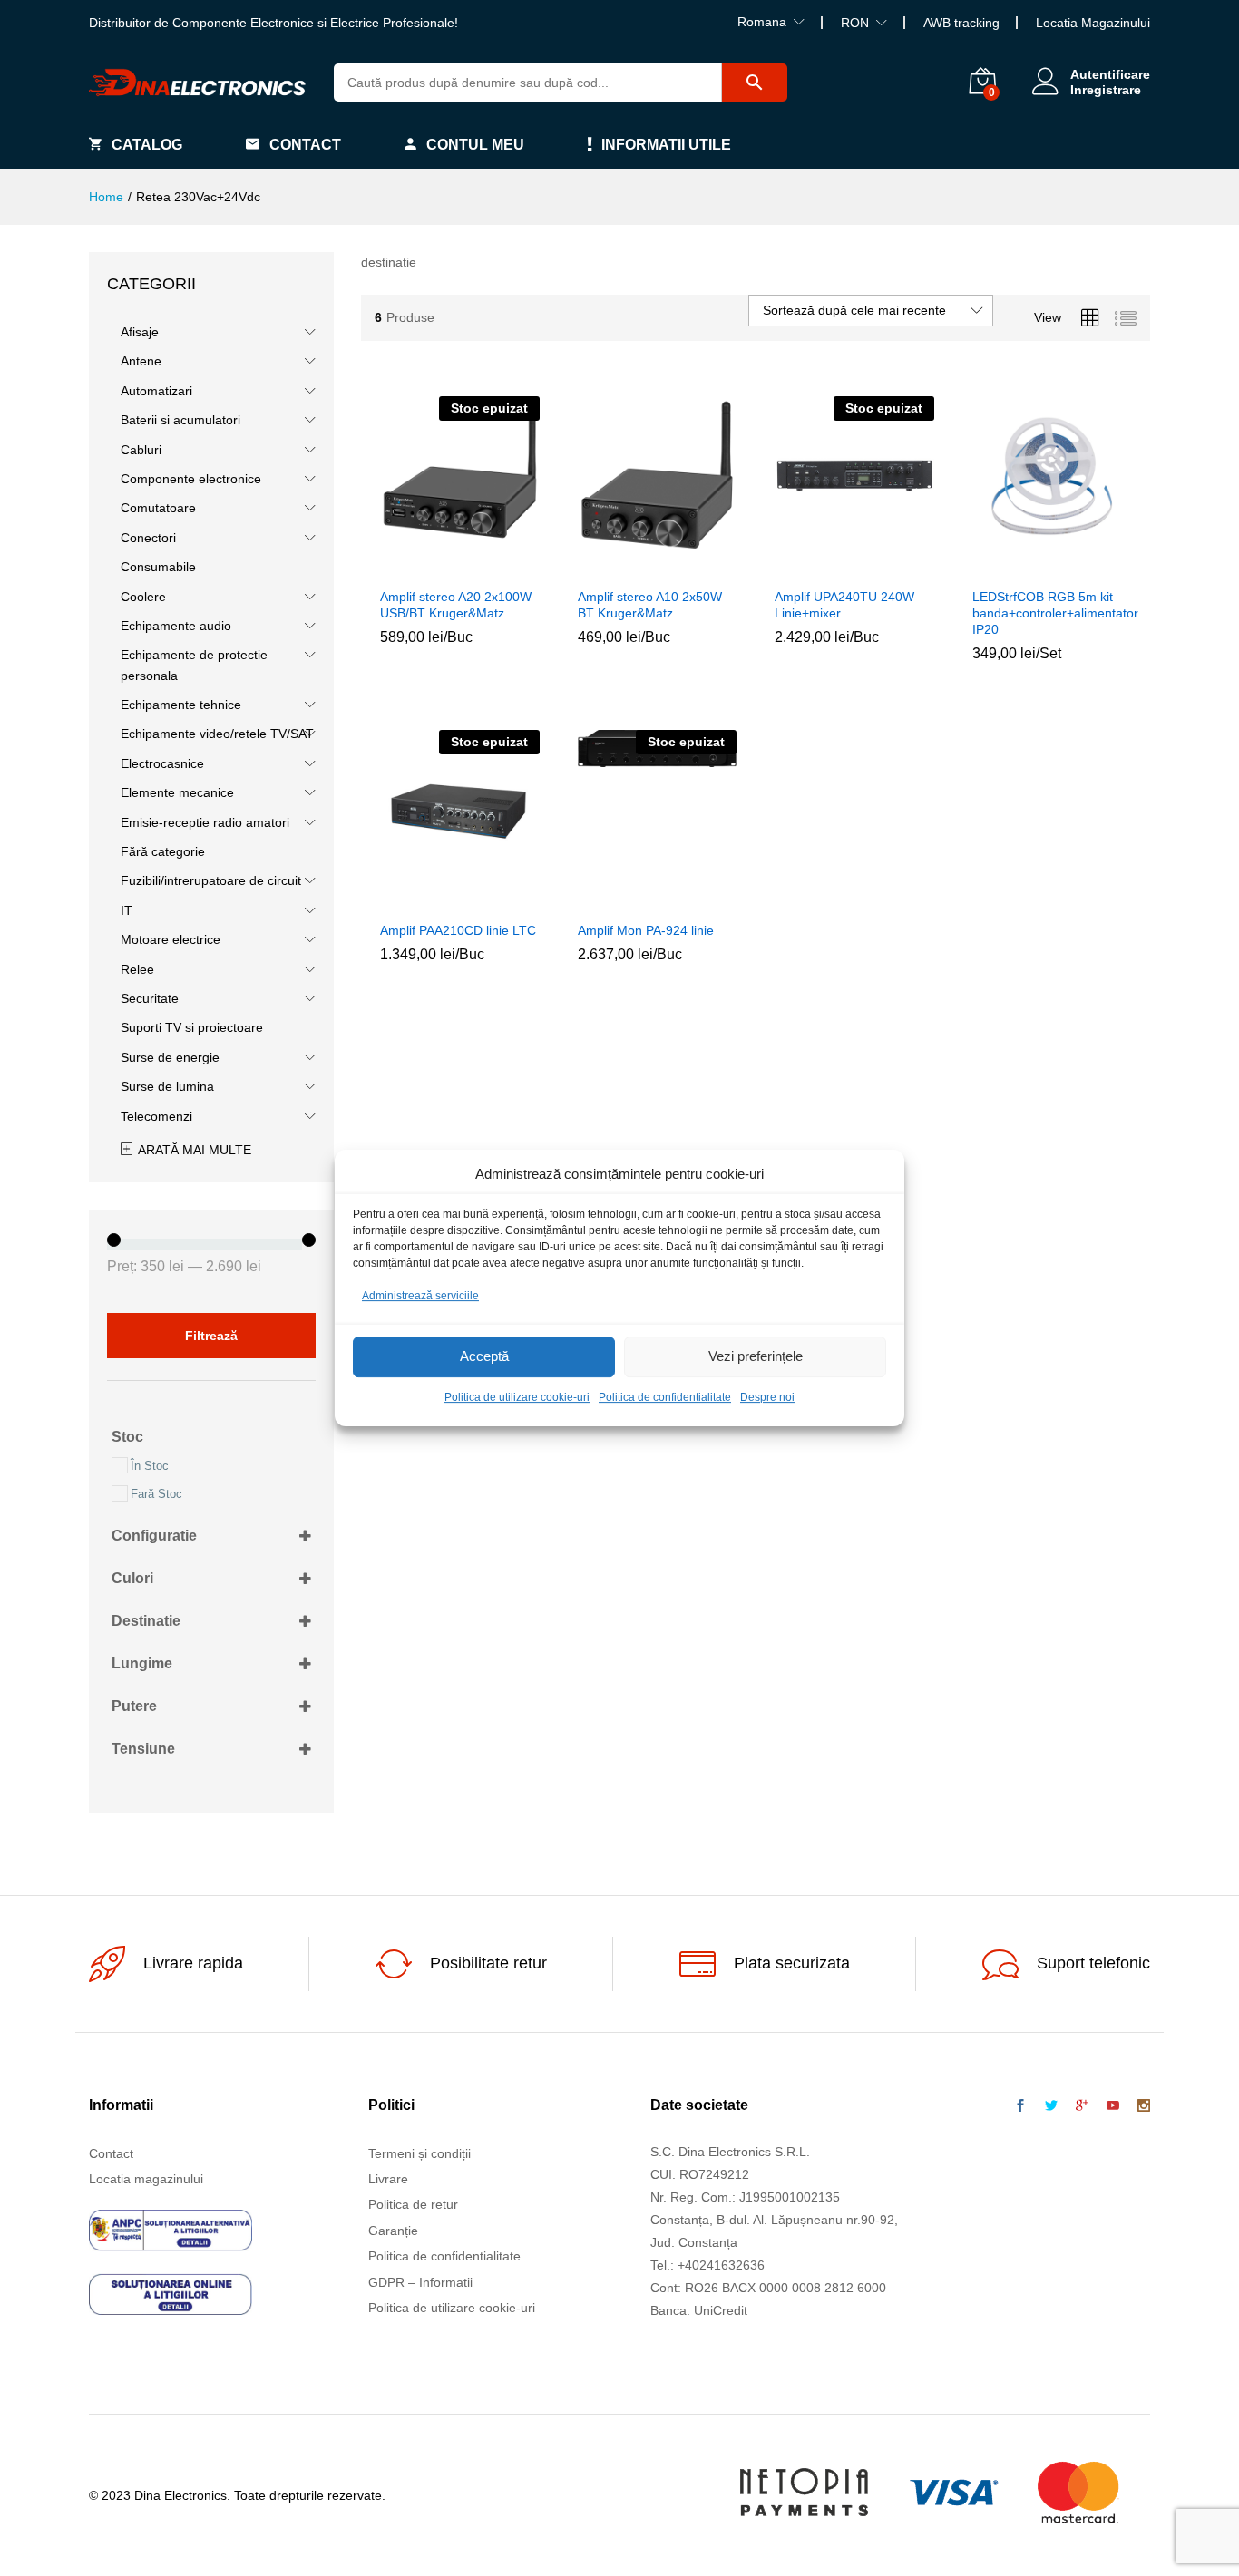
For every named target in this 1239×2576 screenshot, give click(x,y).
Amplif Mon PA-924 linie (646, 930)
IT (127, 910)
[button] (615, 567)
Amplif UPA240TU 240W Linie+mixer (844, 605)
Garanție (393, 2231)
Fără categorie (163, 851)
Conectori (148, 538)
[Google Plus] (1082, 2106)
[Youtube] (1113, 2106)
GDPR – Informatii (420, 2282)
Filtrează (211, 1336)
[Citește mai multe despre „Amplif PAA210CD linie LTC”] (418, 900)
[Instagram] (1144, 2106)
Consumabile (158, 567)
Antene (141, 361)
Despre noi (767, 1397)
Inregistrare (1106, 90)
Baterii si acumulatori (180, 420)
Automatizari (156, 391)
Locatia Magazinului (1093, 23)
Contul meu (475, 145)
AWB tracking (961, 23)
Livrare (388, 2179)
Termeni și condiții (420, 2153)
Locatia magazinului (146, 2179)
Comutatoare (158, 508)
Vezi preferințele (756, 1357)
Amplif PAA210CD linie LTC (458, 930)
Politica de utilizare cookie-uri (517, 1397)
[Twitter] (1051, 2106)
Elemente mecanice (177, 792)
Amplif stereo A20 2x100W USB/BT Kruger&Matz (456, 605)
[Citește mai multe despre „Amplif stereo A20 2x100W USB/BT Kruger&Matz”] (418, 567)
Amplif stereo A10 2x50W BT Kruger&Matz (650, 605)
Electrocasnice (162, 763)
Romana (762, 22)
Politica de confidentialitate (665, 1397)
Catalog (147, 145)
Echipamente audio (176, 626)
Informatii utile (666, 145)
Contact (305, 145)
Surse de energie (170, 1057)
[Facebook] (1020, 2106)
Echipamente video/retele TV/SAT (217, 734)
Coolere (143, 597)
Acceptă (484, 1357)
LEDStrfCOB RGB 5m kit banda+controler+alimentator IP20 (1055, 613)
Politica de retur (413, 2204)
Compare (502, 567)
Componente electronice (191, 479)
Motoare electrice (171, 939)
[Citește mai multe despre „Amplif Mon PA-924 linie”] (615, 900)
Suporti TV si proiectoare (192, 1027)
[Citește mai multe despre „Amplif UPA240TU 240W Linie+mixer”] (813, 567)
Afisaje (140, 332)
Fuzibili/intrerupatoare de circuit (211, 880)
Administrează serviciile (420, 1296)
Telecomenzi (156, 1116)
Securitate (150, 998)
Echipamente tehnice (181, 705)
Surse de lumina (167, 1086)
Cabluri (141, 450)
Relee (137, 969)
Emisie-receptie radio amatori (205, 822)
